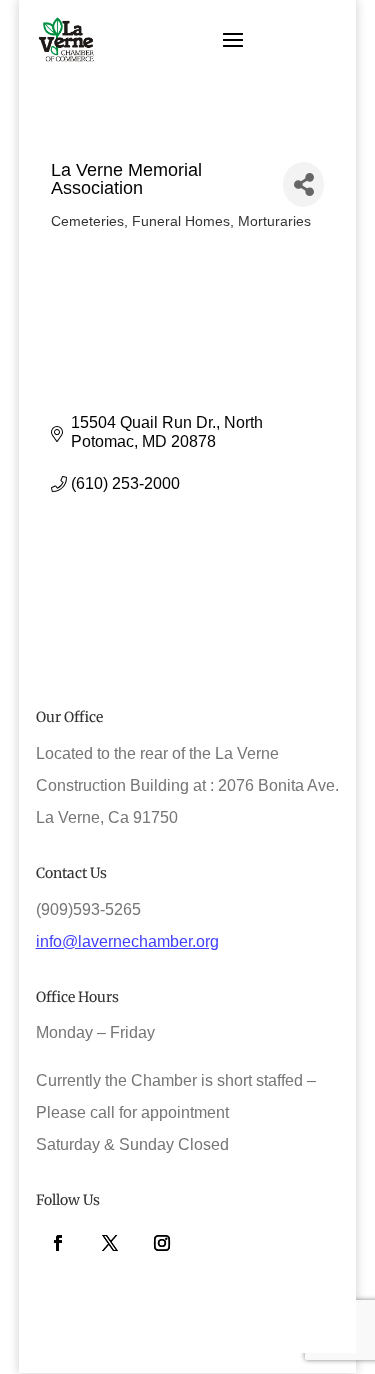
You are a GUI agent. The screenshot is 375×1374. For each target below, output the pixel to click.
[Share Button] (303, 184)
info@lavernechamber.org (127, 941)
